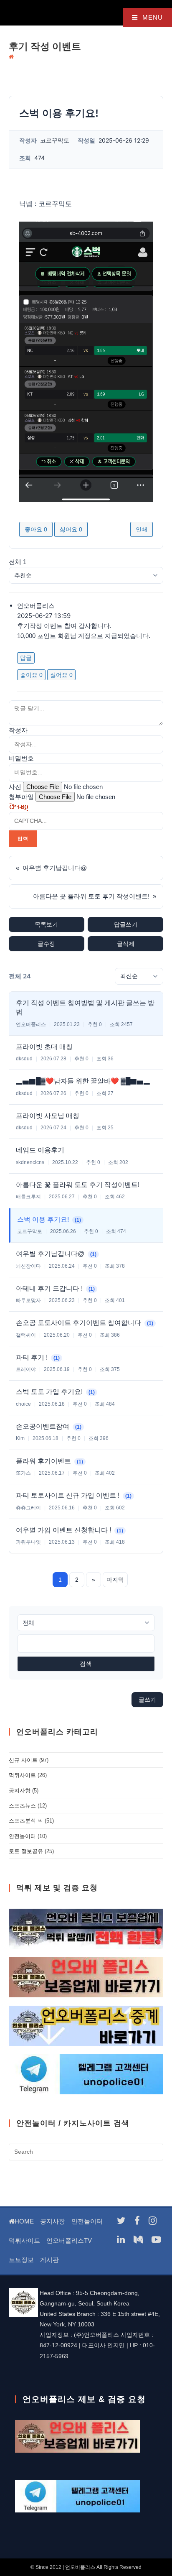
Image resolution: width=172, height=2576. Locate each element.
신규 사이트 (23, 1760)
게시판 (49, 2260)
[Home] (11, 57)
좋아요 (36, 529)
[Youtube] (156, 2240)
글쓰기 (147, 1700)
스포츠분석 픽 (26, 1821)
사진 (15, 787)
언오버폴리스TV (69, 2240)
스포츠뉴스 (22, 1806)
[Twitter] (121, 2221)
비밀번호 (21, 758)
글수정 (46, 944)
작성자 (18, 730)
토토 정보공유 (26, 1851)
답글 (26, 658)
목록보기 (46, 924)
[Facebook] (137, 2221)
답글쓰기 (126, 924)
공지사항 (20, 1791)
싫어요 (71, 529)
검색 (86, 1664)
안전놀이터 (22, 1836)
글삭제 (126, 944)
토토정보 (21, 2260)
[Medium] (138, 2240)
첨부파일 (21, 797)
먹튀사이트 (22, 1775)
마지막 (115, 1580)
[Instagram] (153, 2221)
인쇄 (142, 529)
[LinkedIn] (121, 2240)
